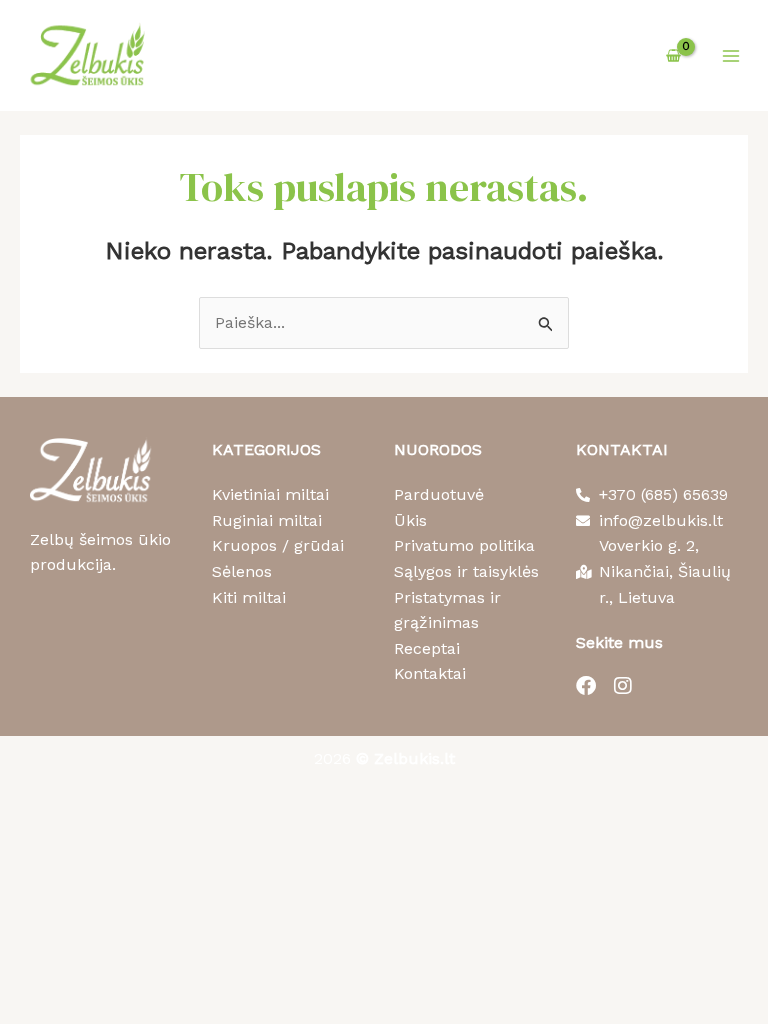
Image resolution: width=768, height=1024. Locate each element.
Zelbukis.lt (414, 758)
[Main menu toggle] (731, 56)
